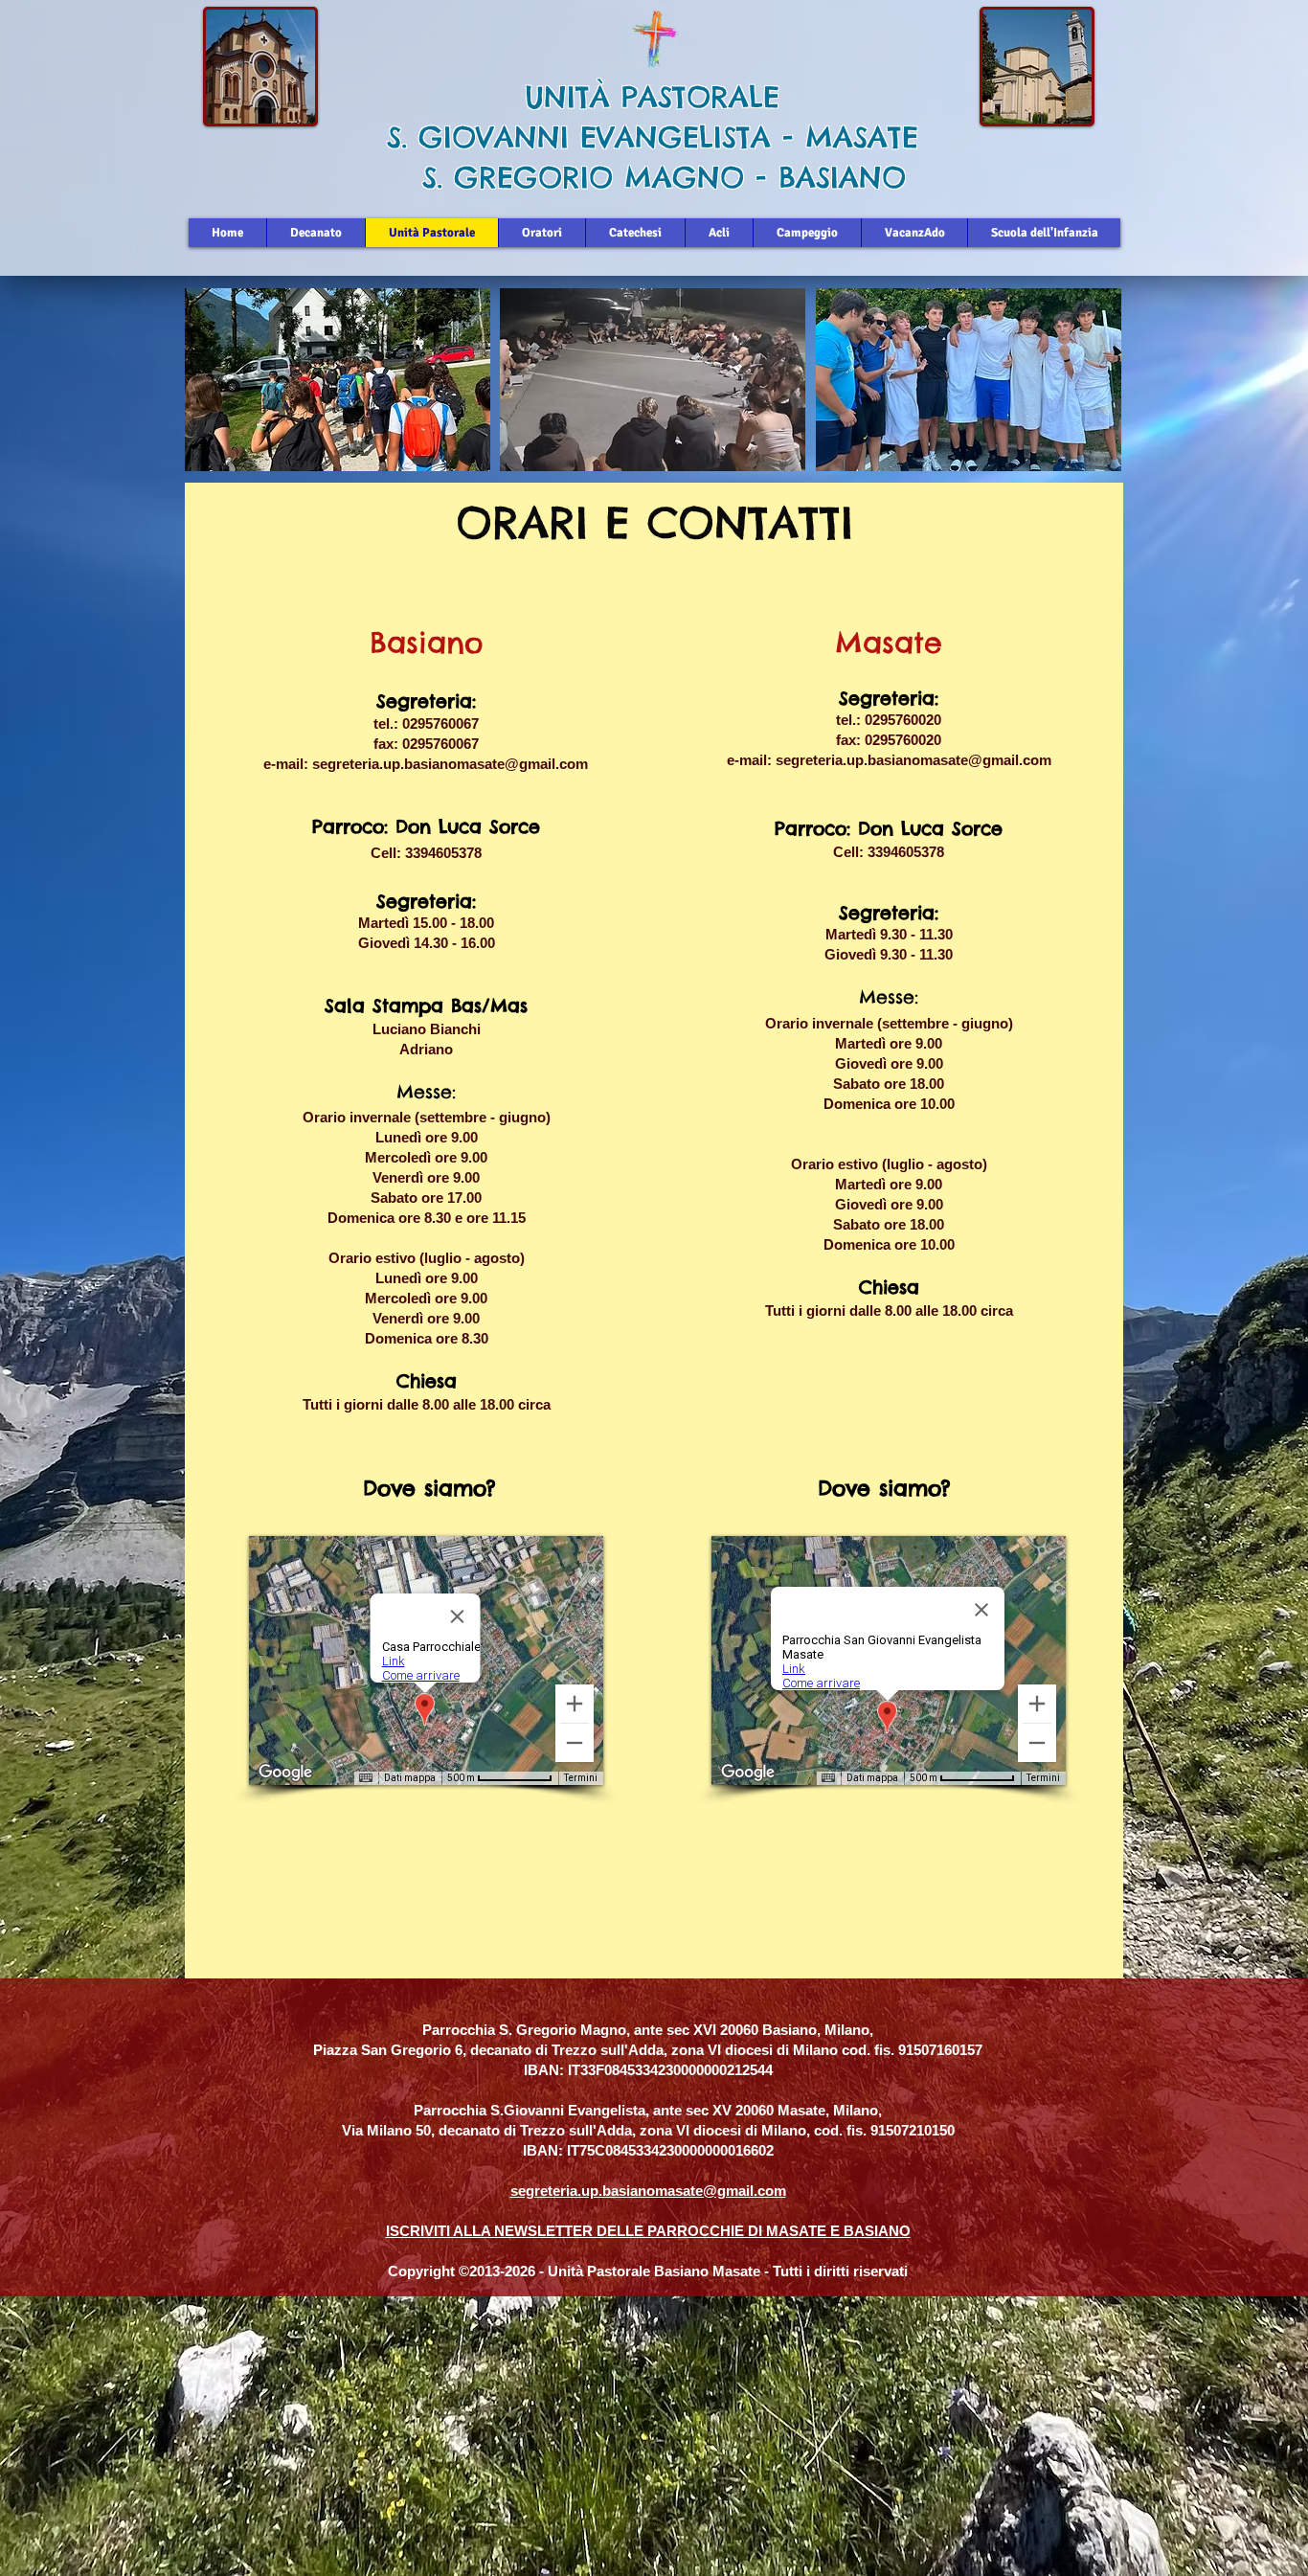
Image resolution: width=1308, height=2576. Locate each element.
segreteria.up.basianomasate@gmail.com (450, 764)
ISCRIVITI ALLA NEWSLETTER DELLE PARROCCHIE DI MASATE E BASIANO (648, 2231)
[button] (338, 380)
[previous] (220, 390)
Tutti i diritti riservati (840, 2271)
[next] (1086, 390)
